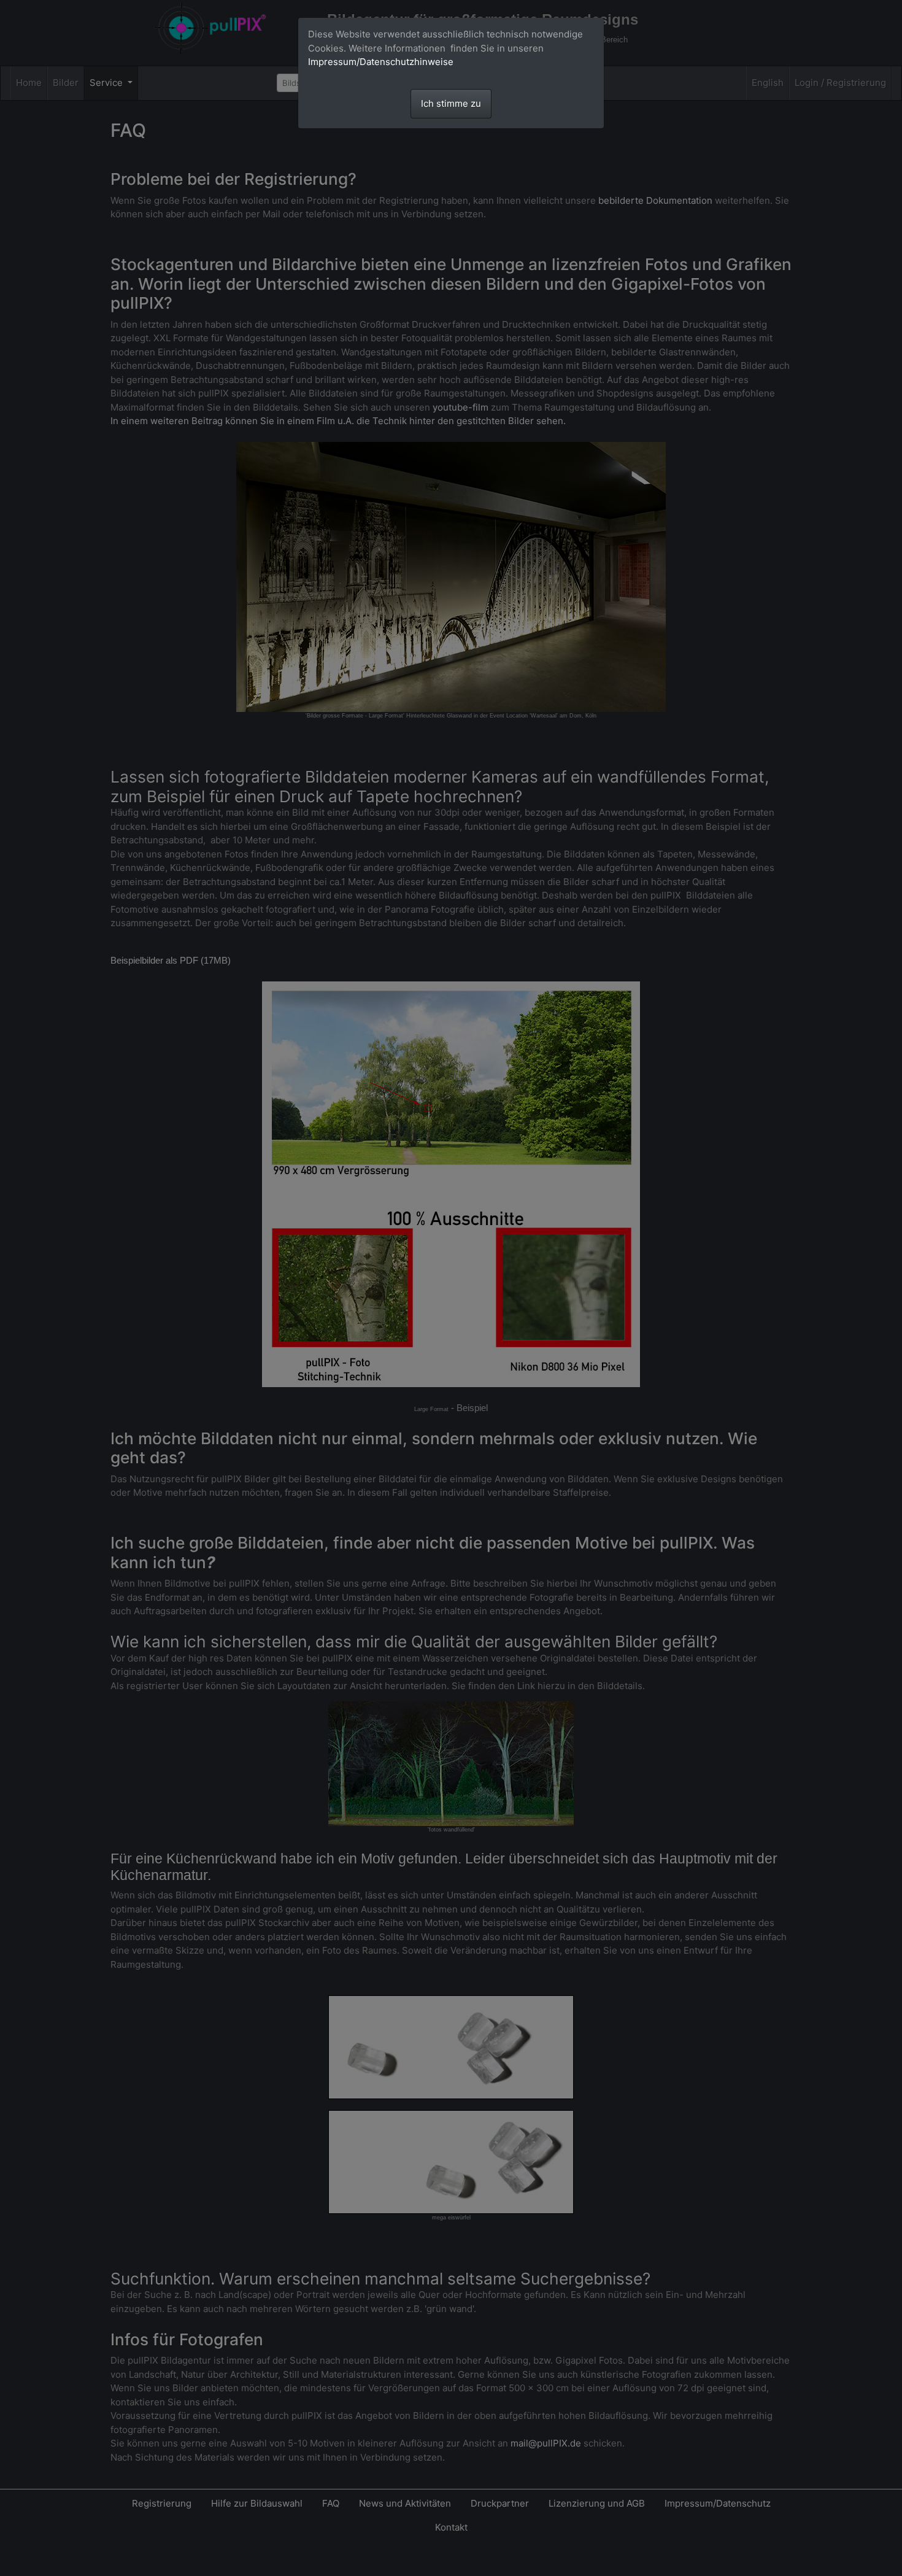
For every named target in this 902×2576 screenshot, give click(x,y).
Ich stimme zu (451, 103)
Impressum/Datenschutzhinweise (381, 62)
